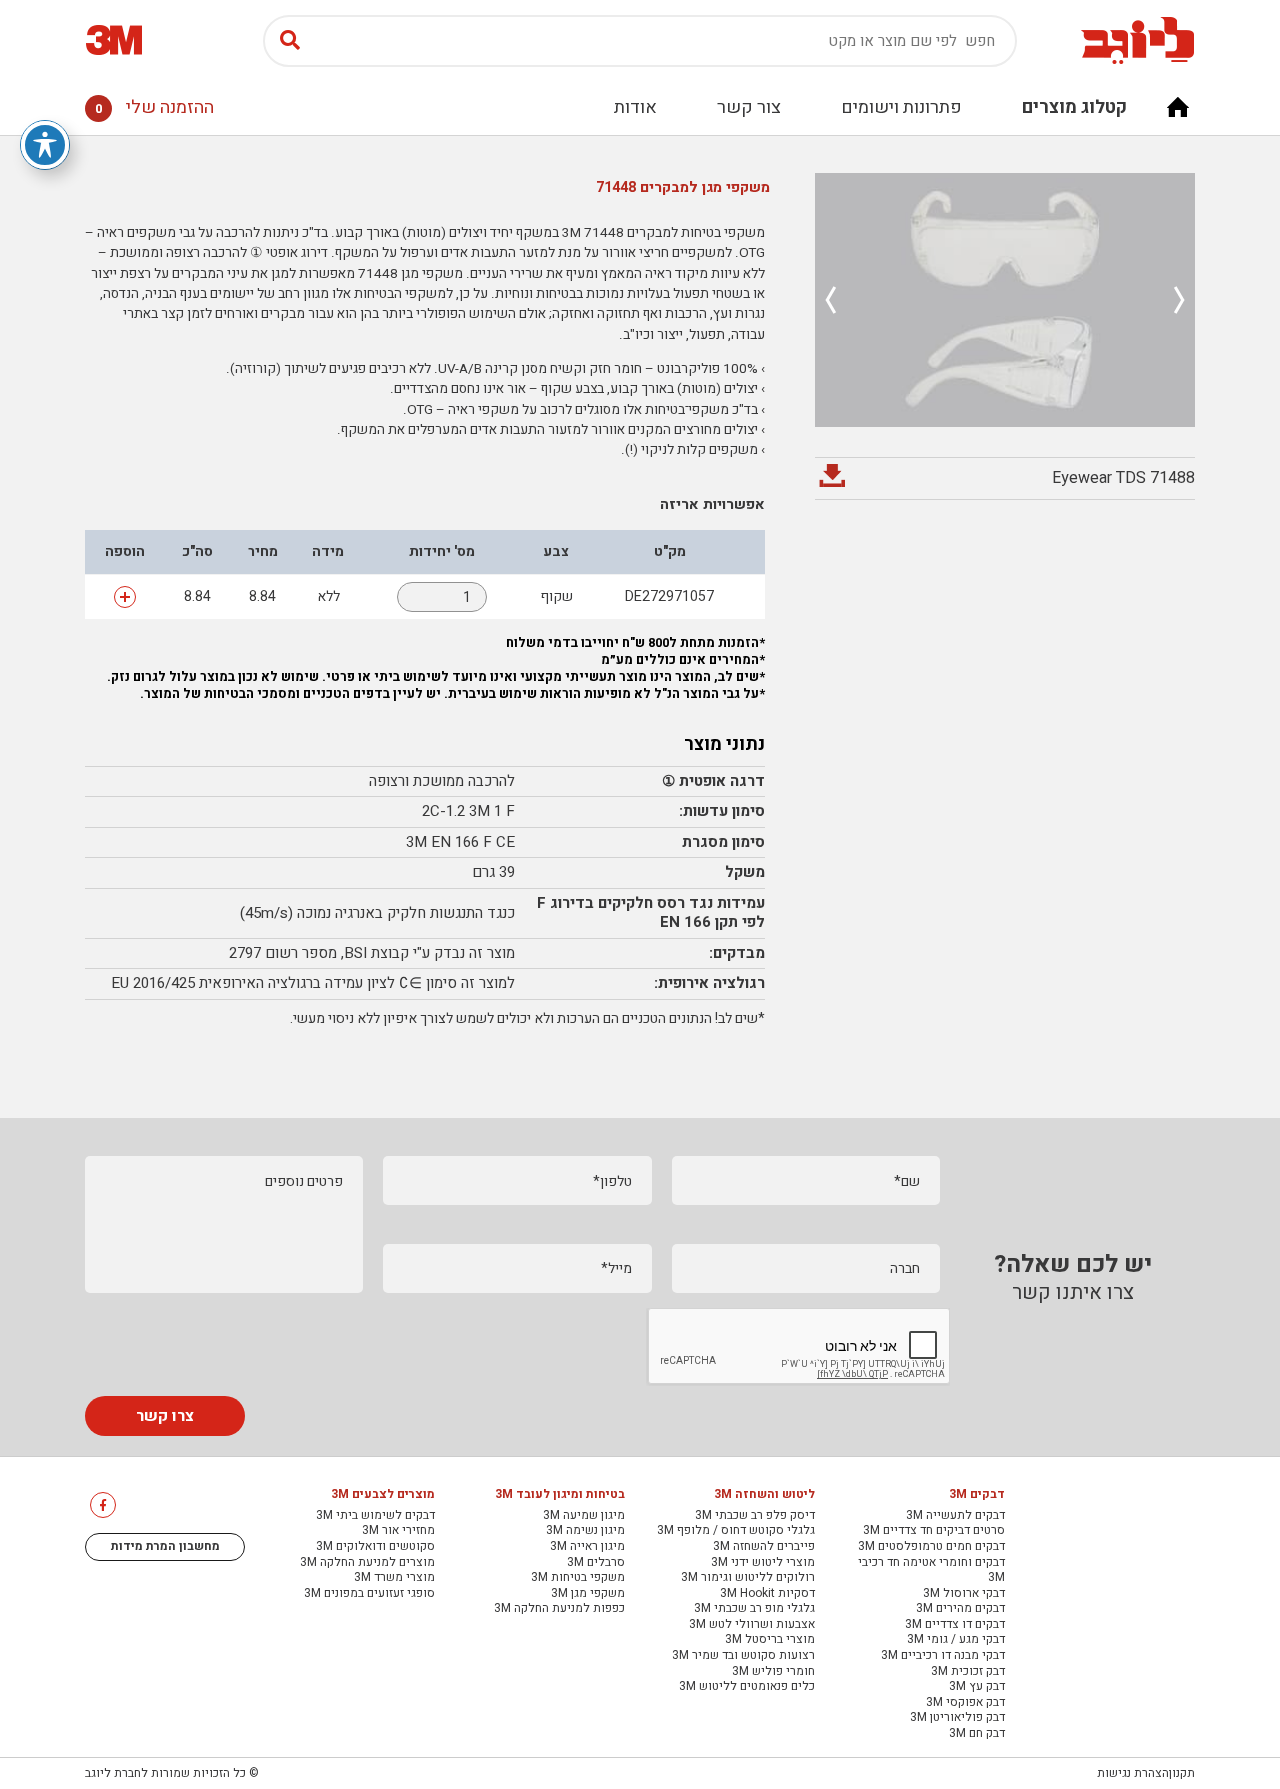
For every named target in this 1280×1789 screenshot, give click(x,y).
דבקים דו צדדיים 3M (955, 1625)
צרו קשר (165, 1416)
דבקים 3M (977, 1495)
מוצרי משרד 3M (394, 1578)
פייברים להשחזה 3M (764, 1547)
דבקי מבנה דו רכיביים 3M (943, 1656)
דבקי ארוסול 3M (964, 1594)
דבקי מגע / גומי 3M (956, 1640)
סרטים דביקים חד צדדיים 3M (934, 1531)
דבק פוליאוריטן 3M (957, 1718)
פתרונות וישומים (901, 107)
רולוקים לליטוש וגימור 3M (748, 1578)
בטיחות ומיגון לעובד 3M (560, 1495)
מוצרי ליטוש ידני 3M (763, 1563)
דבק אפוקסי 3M (965, 1703)
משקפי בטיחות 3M (578, 1578)
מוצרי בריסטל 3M (770, 1640)
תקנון (1182, 1773)
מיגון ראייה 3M (587, 1547)
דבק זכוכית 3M (968, 1672)
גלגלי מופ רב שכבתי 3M (754, 1609)
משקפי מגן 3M (588, 1594)
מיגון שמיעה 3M (584, 1516)
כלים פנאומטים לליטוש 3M (747, 1687)
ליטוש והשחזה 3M (764, 1495)
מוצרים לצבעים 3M (383, 1495)
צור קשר (749, 107)
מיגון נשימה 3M (585, 1531)
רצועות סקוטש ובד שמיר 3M (743, 1656)
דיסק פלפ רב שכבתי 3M (755, 1516)
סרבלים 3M (596, 1563)
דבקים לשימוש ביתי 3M (375, 1516)
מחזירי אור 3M (398, 1531)
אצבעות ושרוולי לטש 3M (752, 1625)
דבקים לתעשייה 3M (955, 1516)
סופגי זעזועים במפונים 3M (369, 1594)
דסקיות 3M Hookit (767, 1594)
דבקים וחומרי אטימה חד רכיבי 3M (931, 1570)
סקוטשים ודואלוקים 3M (375, 1547)
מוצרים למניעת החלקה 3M (367, 1563)
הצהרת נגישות (1133, 1773)
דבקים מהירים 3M (960, 1609)
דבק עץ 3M (977, 1687)
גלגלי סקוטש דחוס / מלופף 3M (736, 1531)
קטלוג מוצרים (1074, 107)
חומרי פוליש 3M (773, 1672)
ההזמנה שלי (154, 107)
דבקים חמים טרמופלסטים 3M (931, 1547)
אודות (635, 107)
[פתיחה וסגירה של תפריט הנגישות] (45, 145)
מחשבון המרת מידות (165, 1546)
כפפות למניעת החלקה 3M (559, 1609)
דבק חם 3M (977, 1734)
